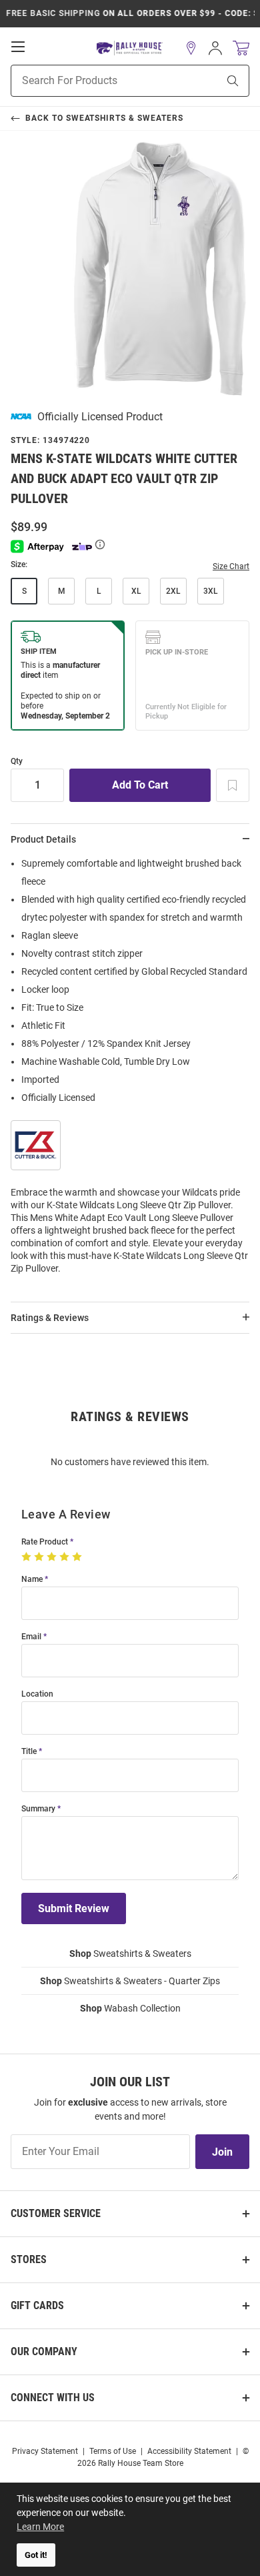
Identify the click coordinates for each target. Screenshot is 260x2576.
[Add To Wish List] (233, 785)
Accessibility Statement (189, 2451)
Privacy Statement (45, 2451)
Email (31, 1637)
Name (32, 1580)
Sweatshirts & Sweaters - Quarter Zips (130, 1981)
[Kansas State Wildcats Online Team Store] (130, 48)
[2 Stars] (40, 1557)
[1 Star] (28, 1557)
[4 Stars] (66, 1557)
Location (37, 1694)
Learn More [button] (40, 2527)
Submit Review (74, 1908)
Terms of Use (113, 2451)
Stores (29, 2259)
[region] (130, 1070)
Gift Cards (37, 2305)
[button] (191, 48)
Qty (17, 762)
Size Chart (231, 566)
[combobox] (98, 81)
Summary (38, 1809)
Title (29, 1752)
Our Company (44, 2351)
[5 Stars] (78, 1557)
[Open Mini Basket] (241, 48)
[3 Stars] (53, 1557)
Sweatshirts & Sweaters (130, 1954)
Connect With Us (53, 2398)
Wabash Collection (130, 2008)
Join (222, 2152)
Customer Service (56, 2213)
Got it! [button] (36, 2555)
